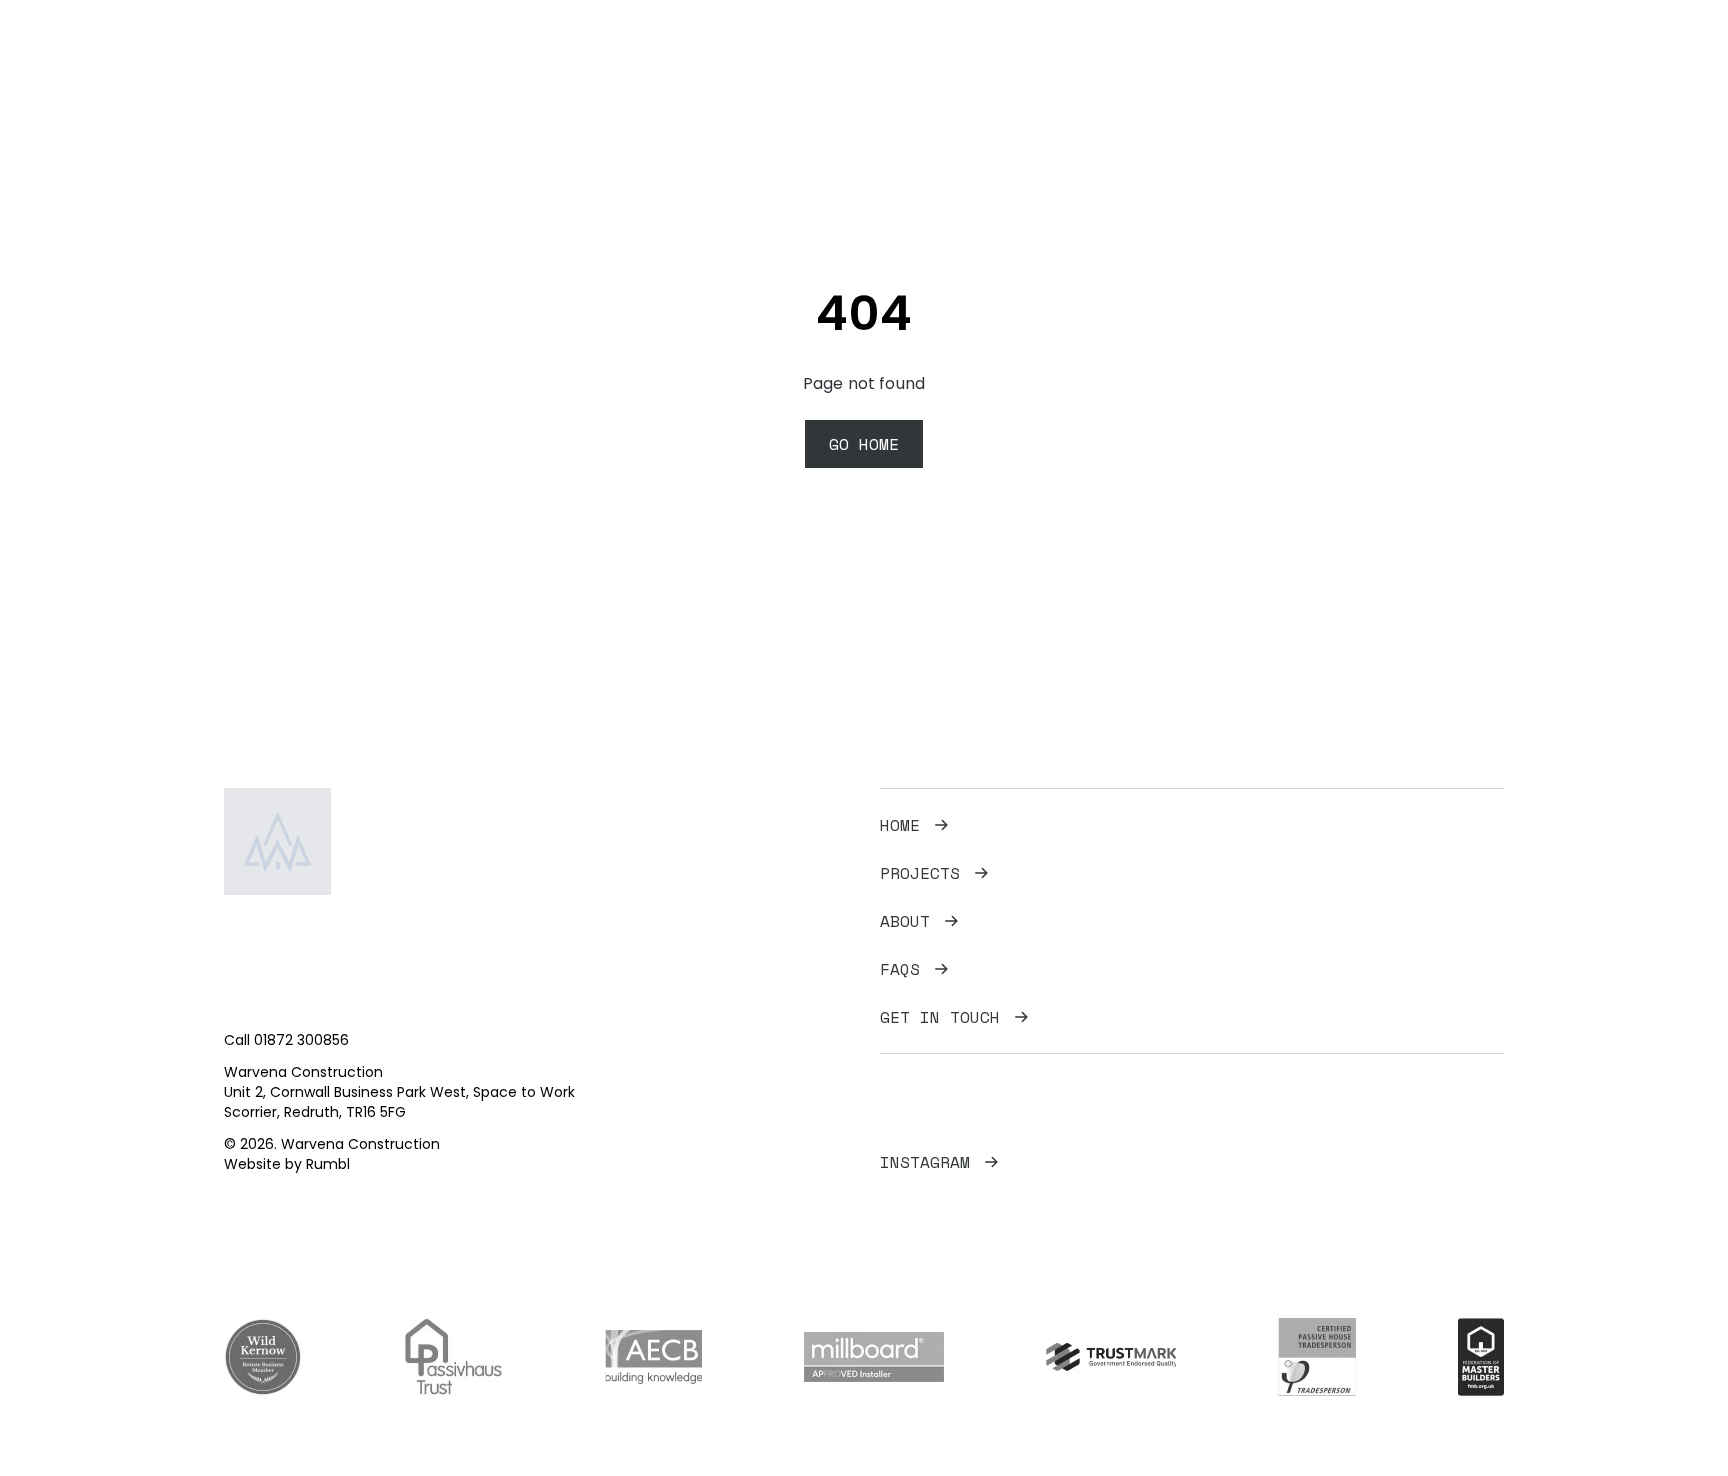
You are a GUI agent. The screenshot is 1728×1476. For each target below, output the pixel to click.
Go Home (864, 444)
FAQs (1391, 66)
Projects (1201, 66)
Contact (1472, 66)
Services (1305, 66)
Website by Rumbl (287, 1164)
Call (286, 1040)
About (905, 921)
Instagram (925, 1162)
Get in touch (940, 1017)
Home (1115, 66)
